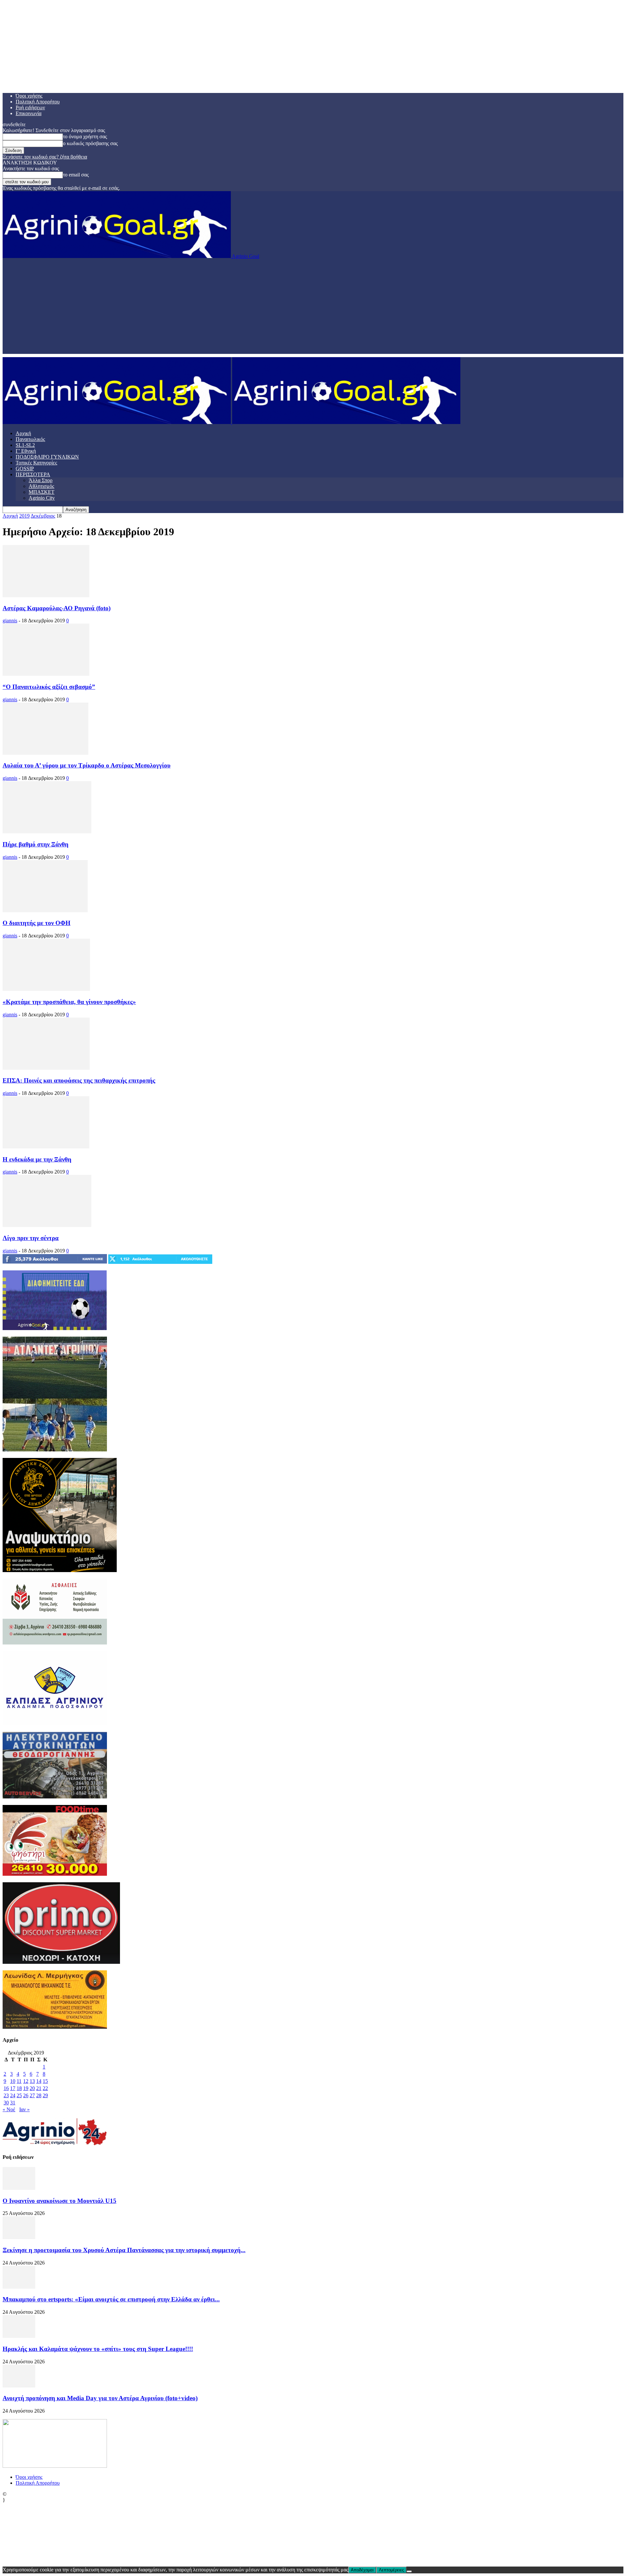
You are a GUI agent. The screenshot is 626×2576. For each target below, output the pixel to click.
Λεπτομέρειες (391, 2570)
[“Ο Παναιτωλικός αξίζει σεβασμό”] (46, 674)
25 (19, 2095)
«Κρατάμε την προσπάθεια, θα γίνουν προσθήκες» (69, 1002)
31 (13, 2103)
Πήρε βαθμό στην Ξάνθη (36, 844)
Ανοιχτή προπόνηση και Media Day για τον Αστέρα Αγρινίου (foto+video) (100, 2398)
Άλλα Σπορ (41, 480)
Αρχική (23, 433)
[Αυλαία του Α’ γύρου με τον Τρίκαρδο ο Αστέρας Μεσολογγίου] (45, 753)
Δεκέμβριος (43, 516)
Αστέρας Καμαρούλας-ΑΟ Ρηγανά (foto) (57, 608)
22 (45, 2088)
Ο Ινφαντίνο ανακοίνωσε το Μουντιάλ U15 (60, 2201)
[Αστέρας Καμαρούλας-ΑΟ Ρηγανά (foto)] (46, 595)
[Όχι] (409, 2571)
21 (39, 2088)
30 (6, 2103)
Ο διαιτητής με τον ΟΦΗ (37, 923)
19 (26, 2088)
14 (39, 2081)
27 (32, 2095)
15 (45, 2081)
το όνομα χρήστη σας (85, 136)
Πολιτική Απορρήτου (38, 102)
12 (26, 2081)
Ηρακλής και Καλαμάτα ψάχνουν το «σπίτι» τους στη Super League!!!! (98, 2349)
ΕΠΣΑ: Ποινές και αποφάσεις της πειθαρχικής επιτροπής (79, 1080)
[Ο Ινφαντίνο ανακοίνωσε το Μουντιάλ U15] (19, 2188)
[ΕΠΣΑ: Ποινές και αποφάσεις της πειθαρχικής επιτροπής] (46, 1068)
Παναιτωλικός (30, 439)
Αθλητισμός (41, 486)
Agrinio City (42, 498)
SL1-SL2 (25, 445)
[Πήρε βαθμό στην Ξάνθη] (47, 832)
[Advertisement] (313, 308)
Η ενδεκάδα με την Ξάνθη (37, 1159)
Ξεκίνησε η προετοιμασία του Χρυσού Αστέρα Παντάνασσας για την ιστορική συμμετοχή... (124, 2250)
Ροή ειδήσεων (30, 107)
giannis (10, 621)
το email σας (76, 175)
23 (6, 2095)
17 (13, 2088)
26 (26, 2095)
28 (39, 2095)
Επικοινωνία (29, 113)
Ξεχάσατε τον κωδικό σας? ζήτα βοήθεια (45, 157)
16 (6, 2088)
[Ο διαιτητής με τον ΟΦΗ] (45, 910)
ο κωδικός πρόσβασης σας (90, 143)
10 (13, 2081)
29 (45, 2095)
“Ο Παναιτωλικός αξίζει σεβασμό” (49, 687)
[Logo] (117, 422)
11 (19, 2081)
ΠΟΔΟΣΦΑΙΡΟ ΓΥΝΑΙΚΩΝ (47, 457)
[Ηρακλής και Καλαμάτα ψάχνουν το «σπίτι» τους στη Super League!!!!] (19, 2336)
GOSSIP (25, 469)
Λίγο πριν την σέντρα (31, 1238)
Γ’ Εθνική (26, 451)
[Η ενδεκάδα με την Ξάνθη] (46, 1147)
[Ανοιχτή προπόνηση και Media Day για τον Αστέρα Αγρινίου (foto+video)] (19, 2386)
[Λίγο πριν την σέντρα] (47, 1225)
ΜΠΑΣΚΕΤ (42, 492)
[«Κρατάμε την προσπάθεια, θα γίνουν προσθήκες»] (46, 989)
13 (32, 2081)
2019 (24, 516)
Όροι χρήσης (29, 96)
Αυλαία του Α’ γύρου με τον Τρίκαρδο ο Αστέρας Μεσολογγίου (87, 765)
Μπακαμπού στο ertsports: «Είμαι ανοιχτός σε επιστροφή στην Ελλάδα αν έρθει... (111, 2299)
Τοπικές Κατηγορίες (36, 463)
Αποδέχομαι (362, 2570)
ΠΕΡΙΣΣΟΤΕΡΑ (33, 474)
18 (19, 2088)
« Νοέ (9, 2109)
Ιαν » (24, 2109)
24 (13, 2095)
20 (32, 2088)
